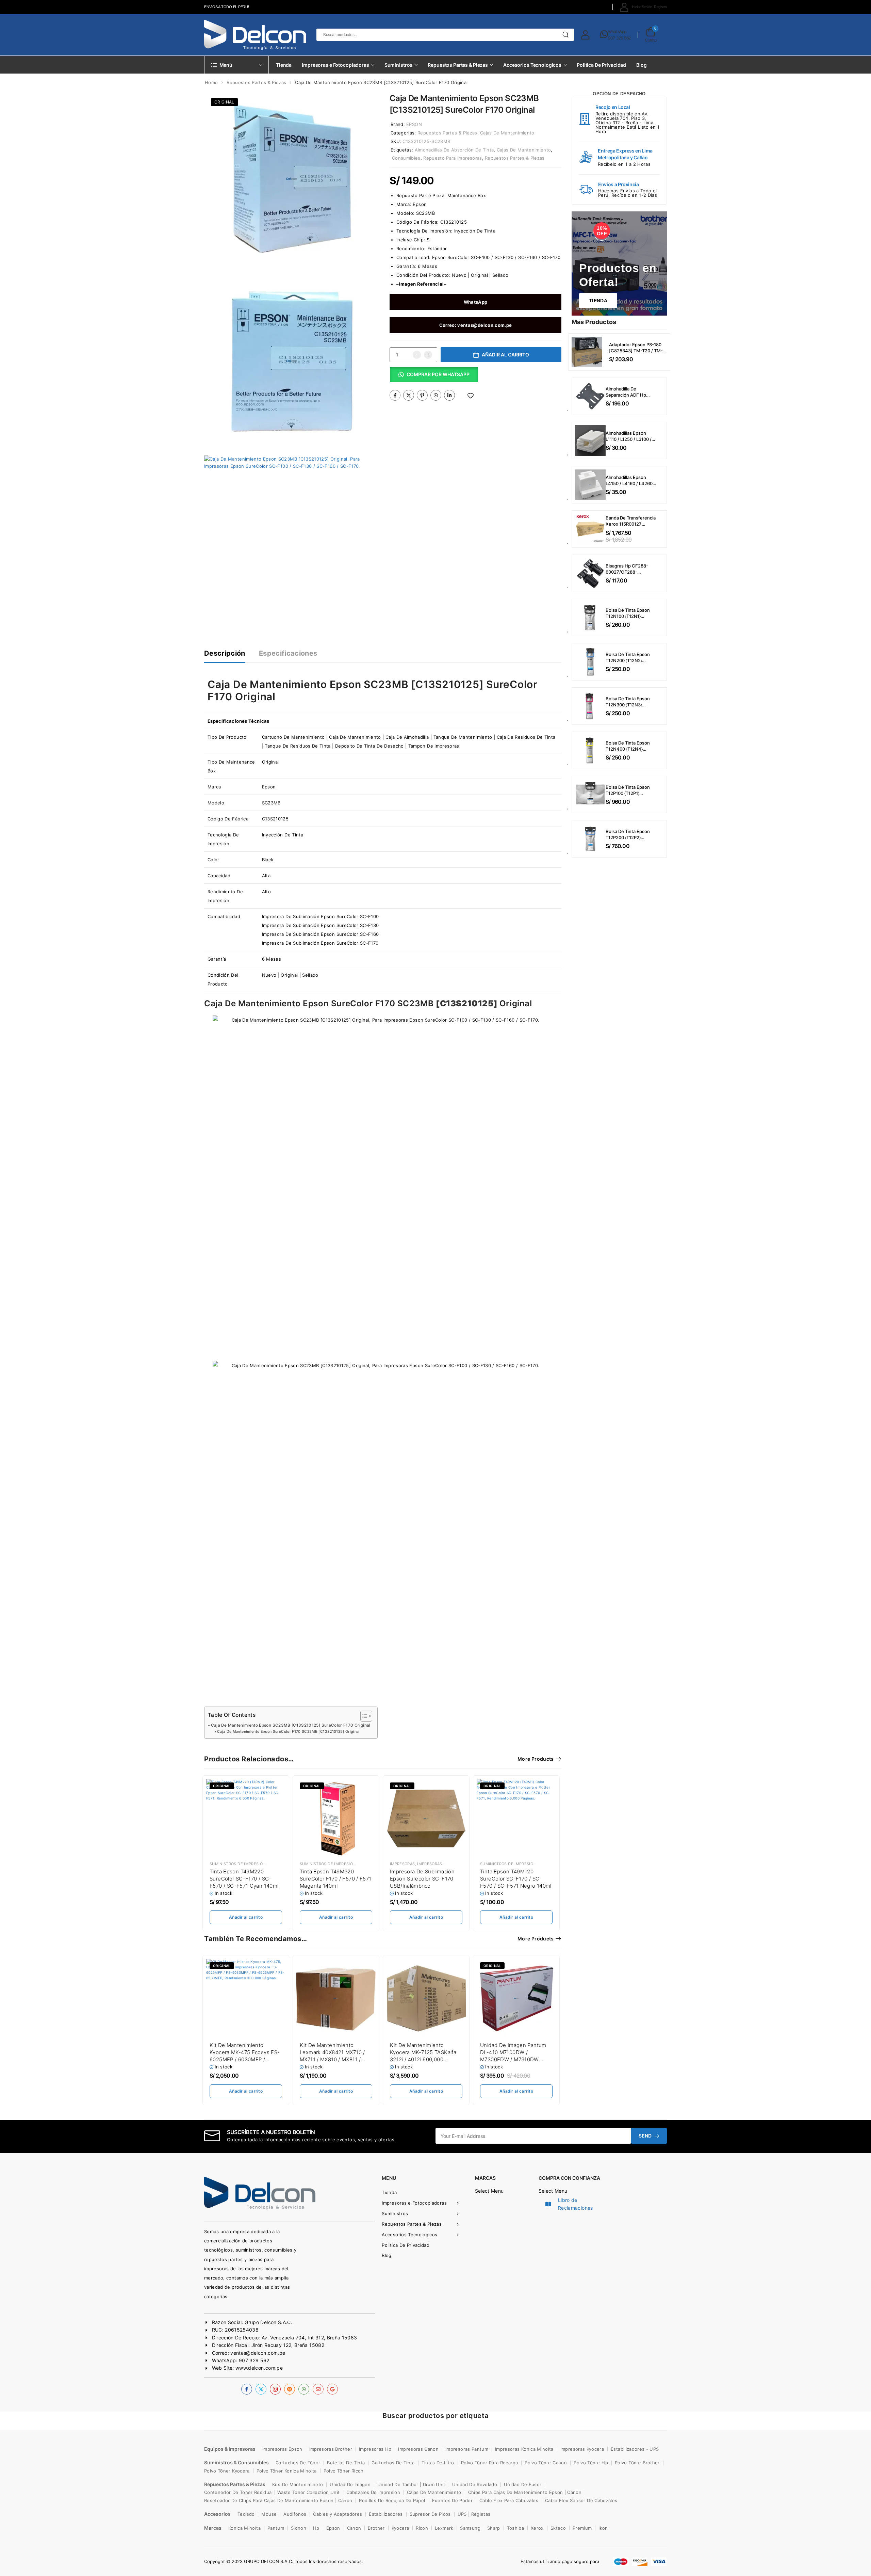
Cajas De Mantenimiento (507, 133)
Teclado (246, 2514)
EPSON (414, 124)
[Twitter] (409, 395)
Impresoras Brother (331, 2449)
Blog (641, 65)
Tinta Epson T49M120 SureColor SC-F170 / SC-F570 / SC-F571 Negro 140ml (516, 1879)
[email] (318, 2389)
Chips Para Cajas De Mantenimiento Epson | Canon (525, 2492)
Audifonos (295, 2514)
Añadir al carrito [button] (246, 1917)
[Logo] (255, 35)
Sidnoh (299, 2528)
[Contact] (604, 35)
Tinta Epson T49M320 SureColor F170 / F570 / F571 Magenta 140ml (336, 1879)
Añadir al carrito (505, 355)
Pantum (276, 2528)
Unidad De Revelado (475, 2484)
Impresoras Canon (418, 2449)
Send (645, 2136)
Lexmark (444, 2528)
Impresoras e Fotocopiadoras (335, 65)
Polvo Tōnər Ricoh (344, 2471)
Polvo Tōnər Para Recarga (489, 2463)
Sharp (494, 2528)
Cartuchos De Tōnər (298, 2463)
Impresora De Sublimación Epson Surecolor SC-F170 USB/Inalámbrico (422, 1879)
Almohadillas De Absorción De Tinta (454, 150)
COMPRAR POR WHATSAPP (438, 374)
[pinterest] (290, 2389)
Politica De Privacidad (601, 65)
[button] (434, 377)
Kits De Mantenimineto (298, 2484)
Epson (420, 204)
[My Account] (585, 35)
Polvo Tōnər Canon (546, 2463)
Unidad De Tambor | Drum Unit (411, 2484)
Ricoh (422, 2528)
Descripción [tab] (225, 653)
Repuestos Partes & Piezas (458, 65)
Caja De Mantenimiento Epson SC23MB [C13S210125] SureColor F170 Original (291, 1725)
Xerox (537, 2528)
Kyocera (400, 2528)
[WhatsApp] (436, 395)
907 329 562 (619, 38)
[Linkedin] (449, 395)
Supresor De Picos (430, 2514)
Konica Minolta (244, 2528)
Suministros (399, 65)
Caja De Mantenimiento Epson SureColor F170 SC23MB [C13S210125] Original (289, 1732)
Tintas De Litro (438, 2463)
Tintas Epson (282, 1864)
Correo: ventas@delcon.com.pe (476, 325)
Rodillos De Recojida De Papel (392, 2500)
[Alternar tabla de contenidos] (363, 1716)
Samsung (470, 2528)
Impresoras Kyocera (582, 2449)
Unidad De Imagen (350, 2484)
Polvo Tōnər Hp (591, 2463)
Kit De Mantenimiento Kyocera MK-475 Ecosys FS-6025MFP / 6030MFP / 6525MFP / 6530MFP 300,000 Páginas (245, 2059)
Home (211, 82)
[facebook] (247, 2389)
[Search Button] (566, 35)
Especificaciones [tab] (288, 653)
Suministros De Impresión (237, 1864)
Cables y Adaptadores (338, 2514)
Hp (316, 2528)
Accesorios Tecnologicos (532, 65)
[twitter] (261, 2389)
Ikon (603, 2528)
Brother (376, 2528)
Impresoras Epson (437, 1864)
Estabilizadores (386, 2514)
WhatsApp (617, 31)
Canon (354, 2528)
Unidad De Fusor (523, 2484)
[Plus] (428, 355)
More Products (536, 1759)
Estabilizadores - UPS (635, 2449)
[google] (332, 2389)
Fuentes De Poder (453, 2500)
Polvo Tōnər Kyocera (227, 2471)
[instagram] (275, 2389)
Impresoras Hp (375, 2449)
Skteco (558, 2528)
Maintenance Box (467, 195)
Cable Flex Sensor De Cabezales (581, 2500)
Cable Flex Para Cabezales (509, 2500)
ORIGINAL (224, 102)
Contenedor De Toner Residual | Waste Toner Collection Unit (272, 2492)
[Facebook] (395, 395)
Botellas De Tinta (346, 2463)
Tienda (284, 65)
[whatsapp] (304, 2389)
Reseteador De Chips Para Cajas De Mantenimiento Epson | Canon (278, 2500)
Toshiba (515, 2528)
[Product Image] (292, 179)
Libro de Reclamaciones (576, 2204)
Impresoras (402, 1864)
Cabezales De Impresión (373, 2492)
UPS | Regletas (474, 2514)
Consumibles (406, 158)
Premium (582, 2528)
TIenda (598, 301)
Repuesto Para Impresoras (453, 158)
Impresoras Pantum (467, 2449)
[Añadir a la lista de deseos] (471, 396)
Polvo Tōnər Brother (637, 2463)
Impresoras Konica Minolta (524, 2449)
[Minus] (417, 355)
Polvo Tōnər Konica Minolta (287, 2471)
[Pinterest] (422, 395)
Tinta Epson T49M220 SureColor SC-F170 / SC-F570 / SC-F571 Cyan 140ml (244, 1879)
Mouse (269, 2514)
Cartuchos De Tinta (393, 2463)
